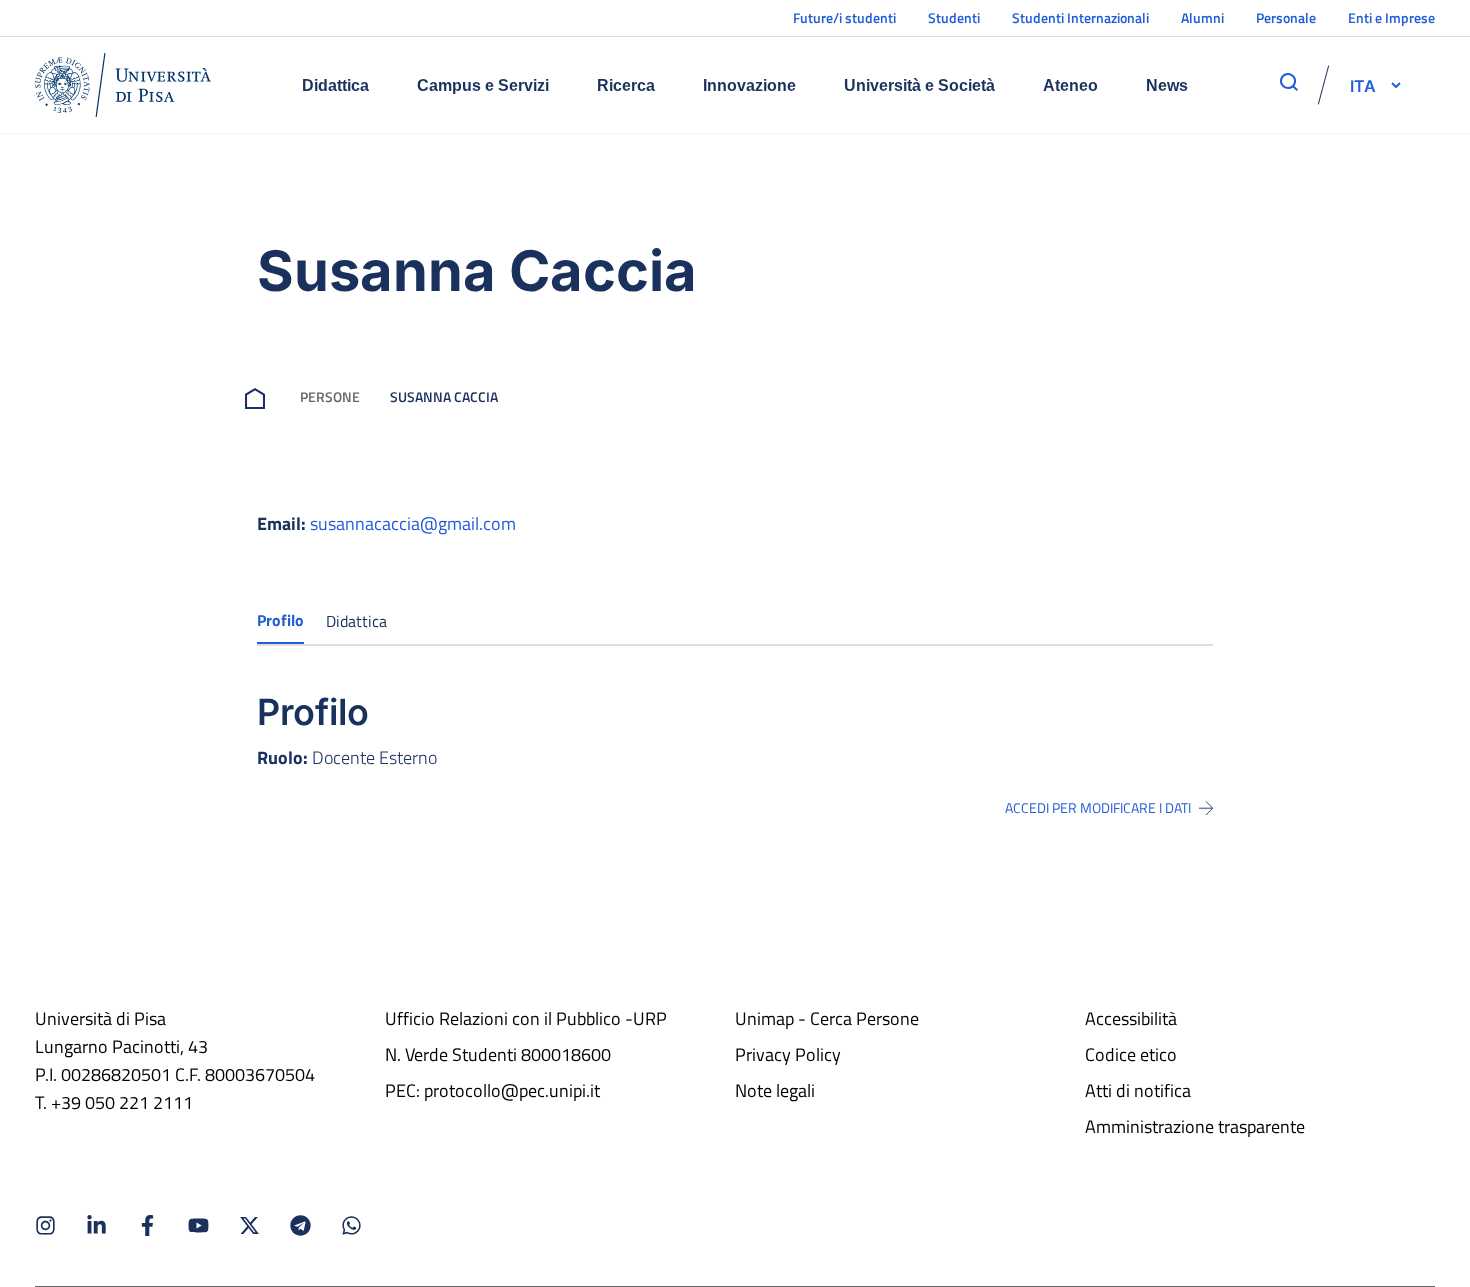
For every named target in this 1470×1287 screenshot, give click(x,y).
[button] (1363, 85)
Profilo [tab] (280, 620)
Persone (330, 396)
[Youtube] (198, 1225)
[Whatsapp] (351, 1225)
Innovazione (749, 85)
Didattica (335, 85)
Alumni (1202, 17)
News (1167, 85)
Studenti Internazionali (1080, 17)
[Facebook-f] (147, 1225)
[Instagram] (45, 1225)
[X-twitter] (249, 1225)
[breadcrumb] (259, 396)
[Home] (123, 85)
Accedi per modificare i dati (1098, 808)
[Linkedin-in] (96, 1225)
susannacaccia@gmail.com (413, 523)
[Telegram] (300, 1225)
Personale (1286, 17)
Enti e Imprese (1391, 17)
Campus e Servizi (483, 85)
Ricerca (626, 85)
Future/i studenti (844, 17)
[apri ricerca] (1289, 82)
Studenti (954, 17)
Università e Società (919, 85)
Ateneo (1070, 85)
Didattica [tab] (356, 621)
